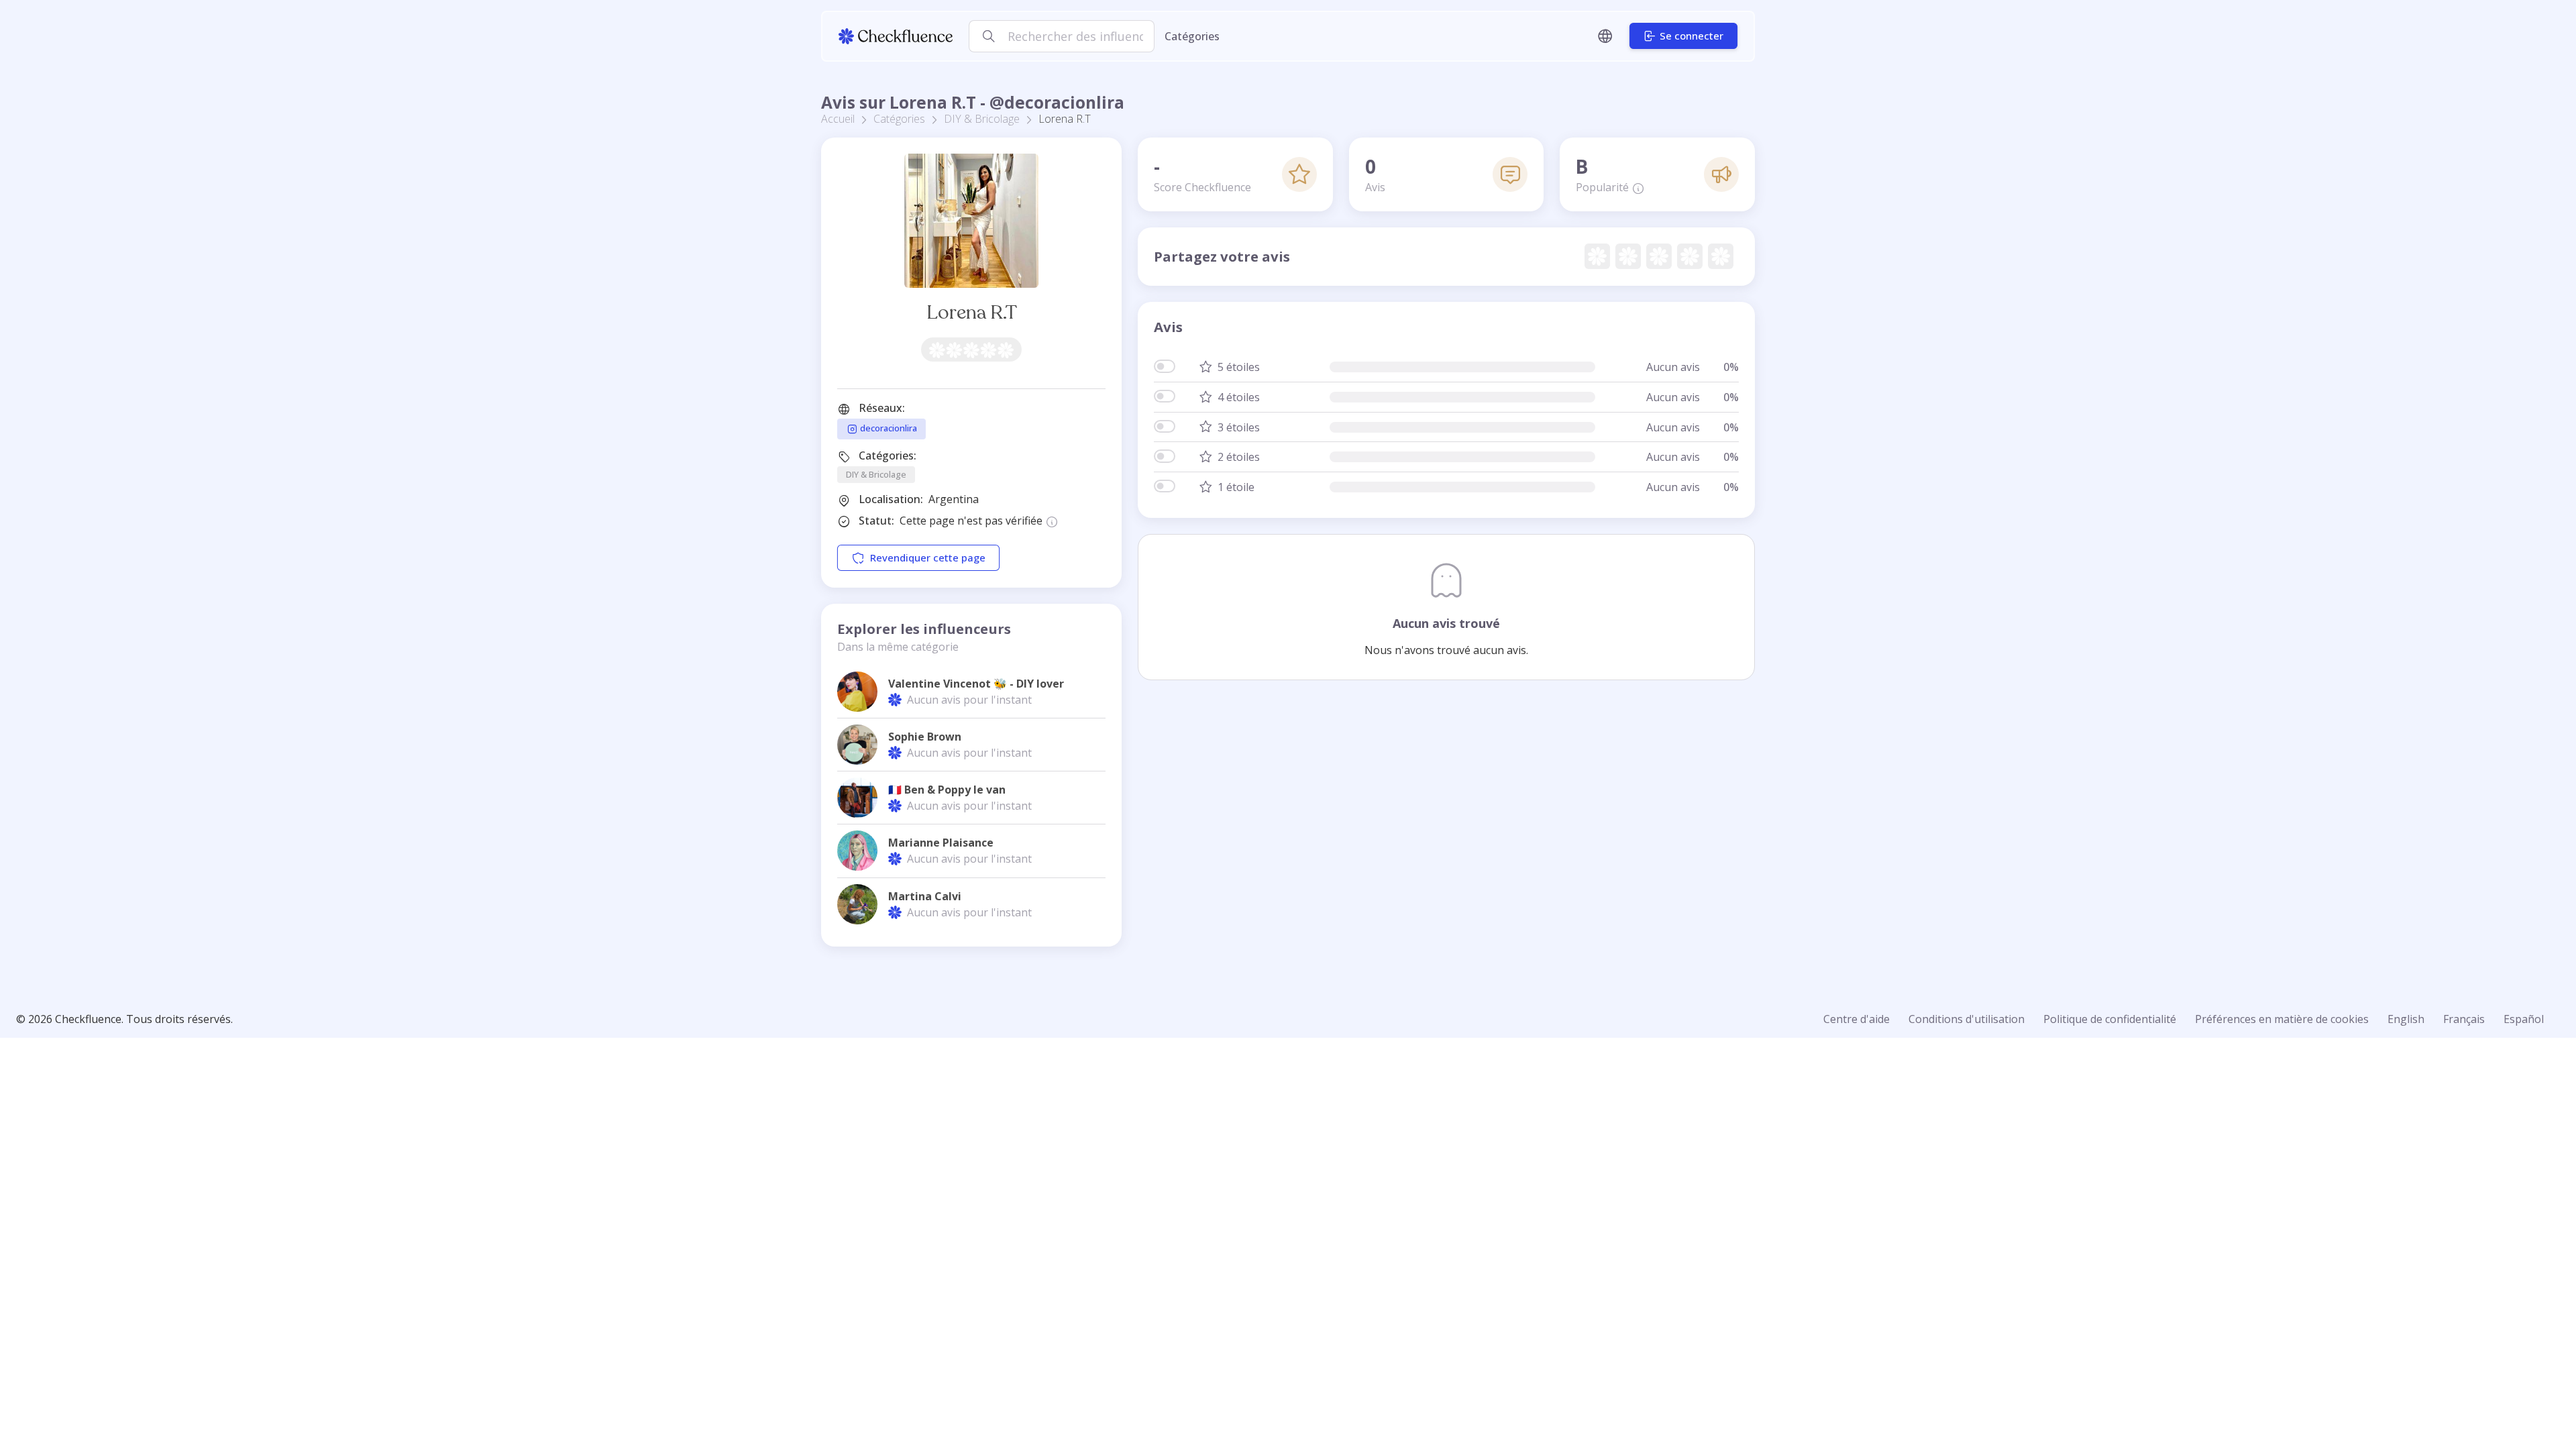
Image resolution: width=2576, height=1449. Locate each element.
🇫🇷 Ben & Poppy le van (947, 790)
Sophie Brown (925, 737)
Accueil (838, 119)
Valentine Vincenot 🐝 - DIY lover (976, 684)
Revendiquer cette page (928, 558)
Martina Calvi (925, 896)
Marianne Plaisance (941, 843)
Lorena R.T (972, 312)
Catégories (1192, 36)
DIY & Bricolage (982, 119)
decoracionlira (888, 428)
